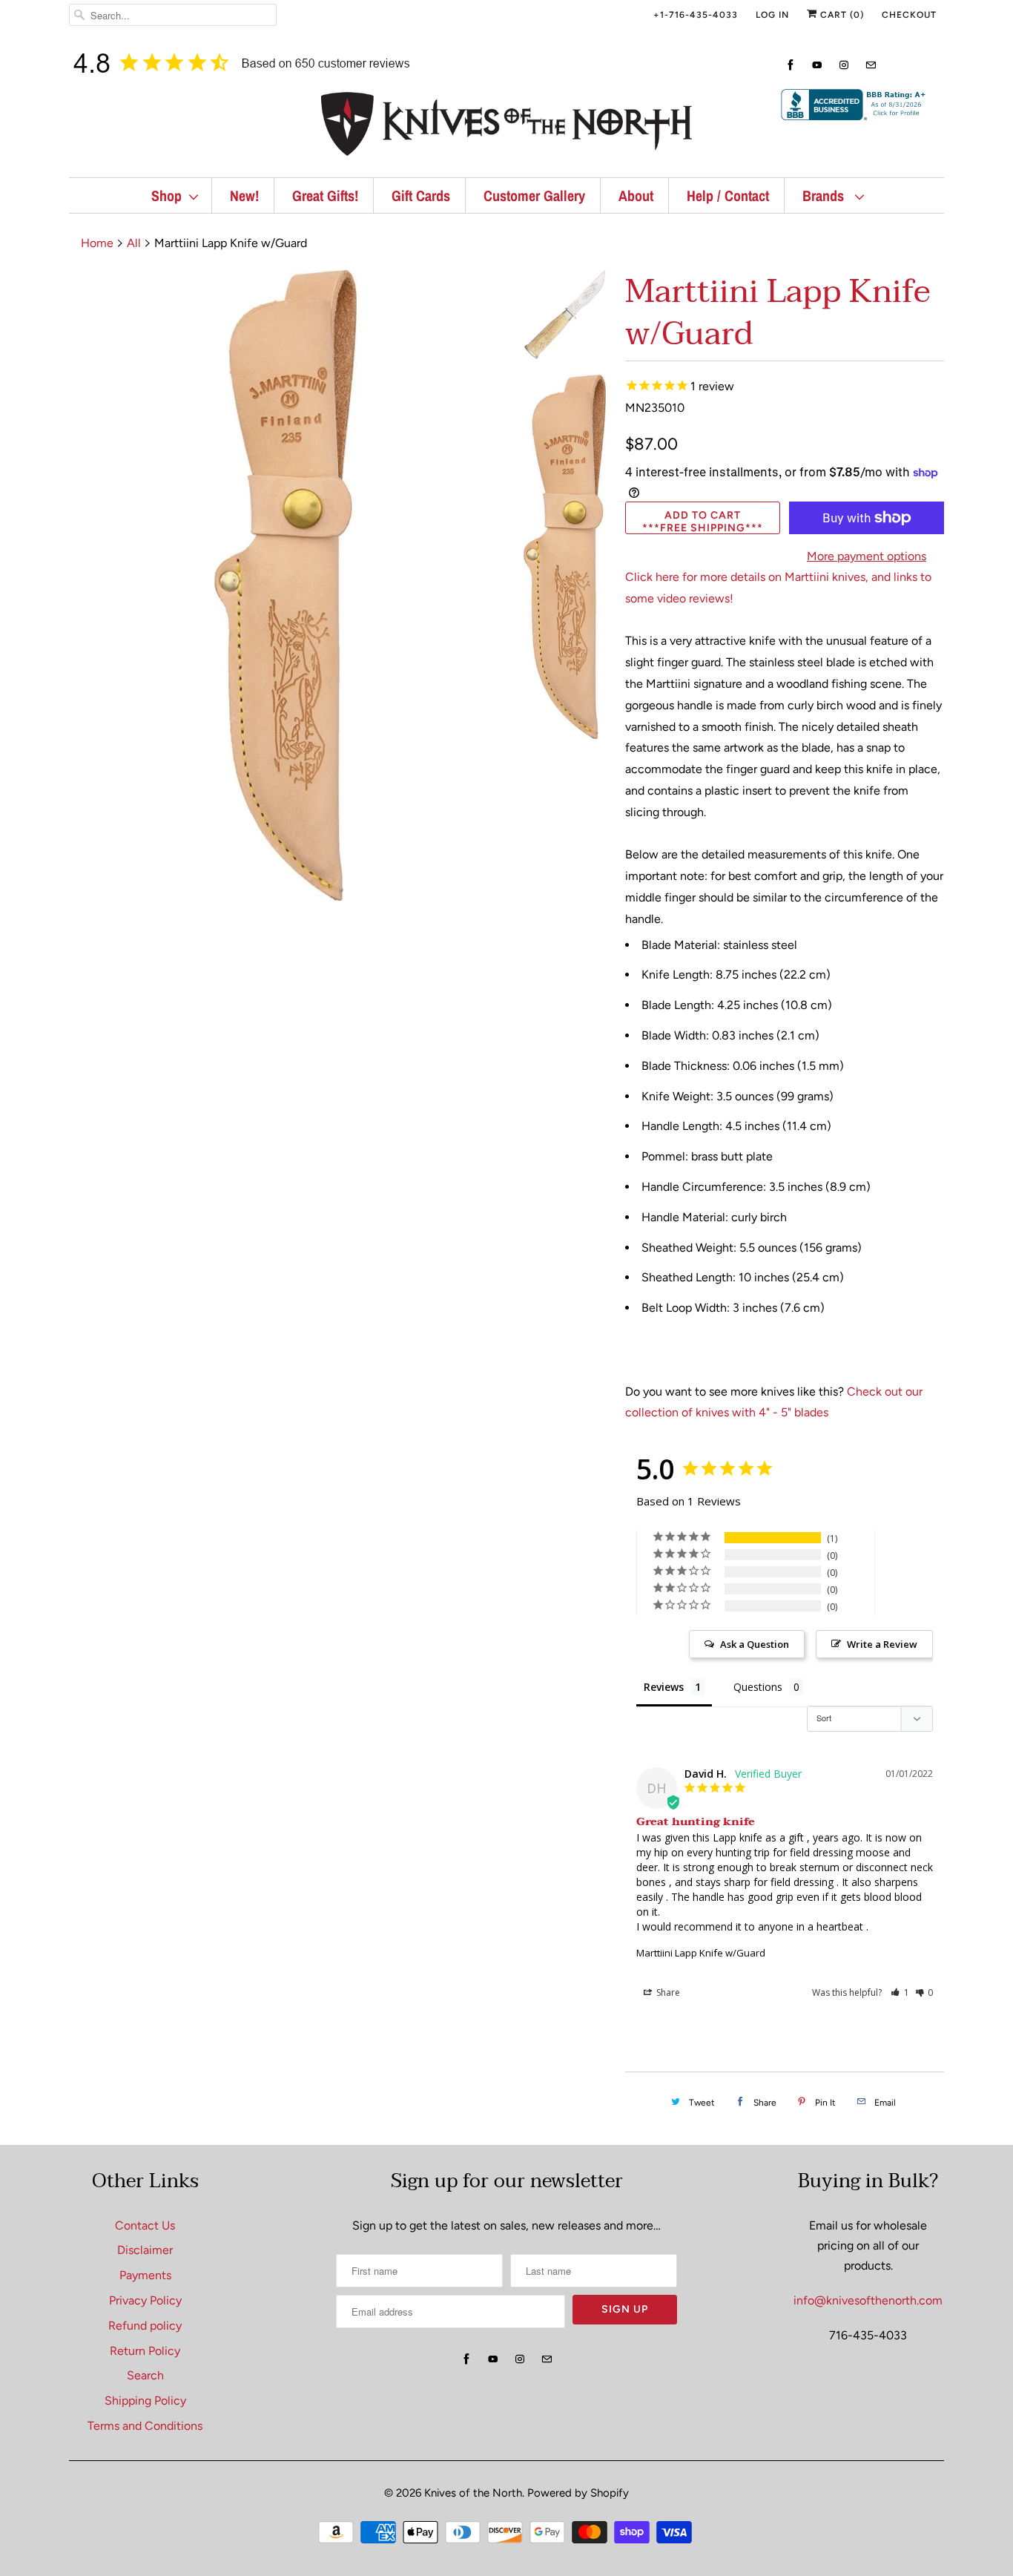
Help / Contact (728, 195)
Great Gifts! (325, 195)
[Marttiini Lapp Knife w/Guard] (286, 585)
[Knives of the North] (506, 127)
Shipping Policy (145, 2401)
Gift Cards (421, 195)
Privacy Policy (145, 2300)
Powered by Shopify (578, 2493)
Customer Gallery (534, 195)
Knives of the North (473, 2493)
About (636, 195)
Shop (166, 195)
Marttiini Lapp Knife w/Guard (701, 1953)
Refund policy (145, 2326)
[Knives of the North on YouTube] (817, 65)
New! (244, 195)
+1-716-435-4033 (696, 15)
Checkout (909, 15)
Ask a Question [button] (755, 1644)
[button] (900, 1992)
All (134, 243)
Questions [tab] (758, 1687)
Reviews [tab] (664, 1687)
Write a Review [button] (882, 1644)
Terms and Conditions (145, 2426)
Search (145, 2375)
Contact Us (145, 2225)
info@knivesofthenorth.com (868, 2300)
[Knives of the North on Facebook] (791, 65)
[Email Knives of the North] (871, 65)
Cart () (841, 15)
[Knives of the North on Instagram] (844, 65)
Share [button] (667, 1992)
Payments (145, 2275)
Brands (825, 195)
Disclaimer (145, 2250)
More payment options (867, 556)
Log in (772, 15)
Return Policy (145, 2351)
